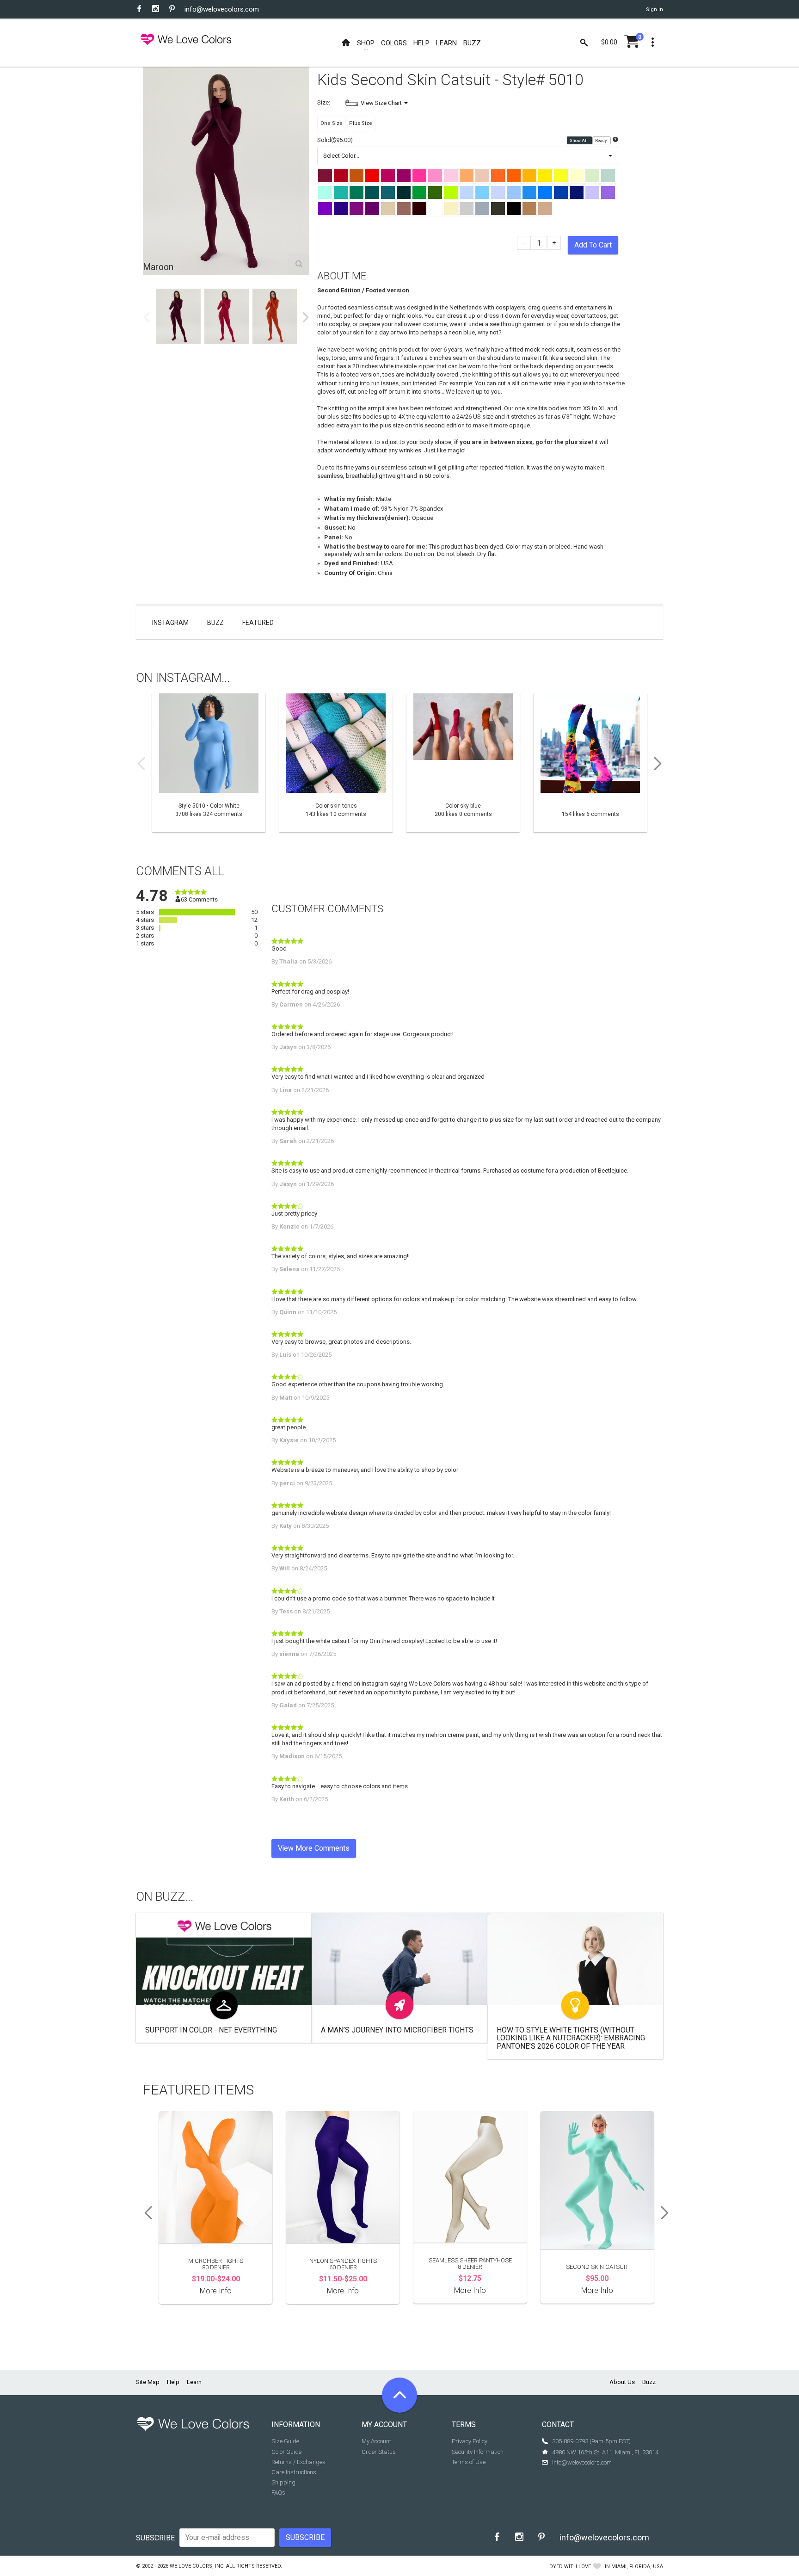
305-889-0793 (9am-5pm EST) (591, 2441)
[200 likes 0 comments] (463, 763)
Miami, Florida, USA (637, 2567)
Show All (579, 141)
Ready (601, 141)
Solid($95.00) (335, 140)
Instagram (170, 623)
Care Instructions (294, 2472)
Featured (258, 623)
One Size (332, 123)
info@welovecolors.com (222, 9)
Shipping (283, 2482)
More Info (216, 2291)
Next (306, 317)
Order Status (379, 2452)
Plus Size (361, 123)
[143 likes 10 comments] (336, 763)
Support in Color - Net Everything (211, 2030)
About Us (622, 2382)
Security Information (478, 2452)
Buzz (215, 623)
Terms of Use (469, 2462)
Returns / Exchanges (298, 2462)
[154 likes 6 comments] (590, 763)
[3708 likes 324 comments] (209, 763)
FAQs (278, 2493)
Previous (147, 317)
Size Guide (285, 2441)
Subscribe (155, 2538)
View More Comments (314, 1848)
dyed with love (570, 2567)
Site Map (148, 2382)
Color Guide (286, 2452)
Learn (194, 2382)
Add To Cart (593, 245)
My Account (376, 2441)
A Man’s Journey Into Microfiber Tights (397, 2030)
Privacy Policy (470, 2441)
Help (173, 2382)
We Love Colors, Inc (197, 2566)
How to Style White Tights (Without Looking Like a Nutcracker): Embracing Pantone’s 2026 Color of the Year (571, 2038)
